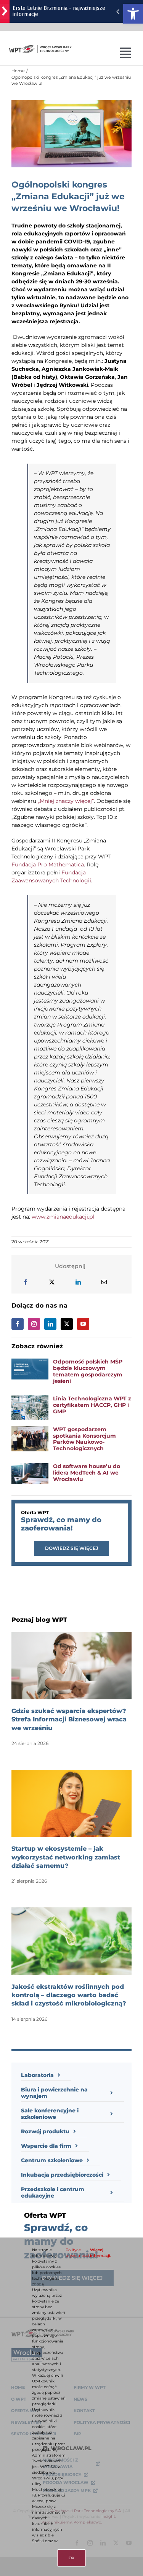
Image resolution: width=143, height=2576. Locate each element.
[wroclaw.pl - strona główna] (5, 11)
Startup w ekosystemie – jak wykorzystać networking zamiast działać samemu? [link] (66, 1857)
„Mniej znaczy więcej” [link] (66, 801)
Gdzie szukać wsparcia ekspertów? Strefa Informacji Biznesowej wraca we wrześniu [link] (69, 1719)
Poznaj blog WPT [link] (39, 1620)
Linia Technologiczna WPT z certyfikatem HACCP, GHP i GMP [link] (92, 1405)
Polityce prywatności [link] (77, 2253)
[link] (133, 14)
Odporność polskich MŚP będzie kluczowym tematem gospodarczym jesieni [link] (88, 1371)
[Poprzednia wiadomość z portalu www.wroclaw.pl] (118, 11)
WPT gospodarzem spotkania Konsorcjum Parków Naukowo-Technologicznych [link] (84, 1439)
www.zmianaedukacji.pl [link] (63, 1217)
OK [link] (71, 2558)
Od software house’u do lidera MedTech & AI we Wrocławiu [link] (87, 1473)
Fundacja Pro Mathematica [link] (48, 864)
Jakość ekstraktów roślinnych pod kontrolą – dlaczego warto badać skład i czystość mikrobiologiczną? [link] (69, 1995)
